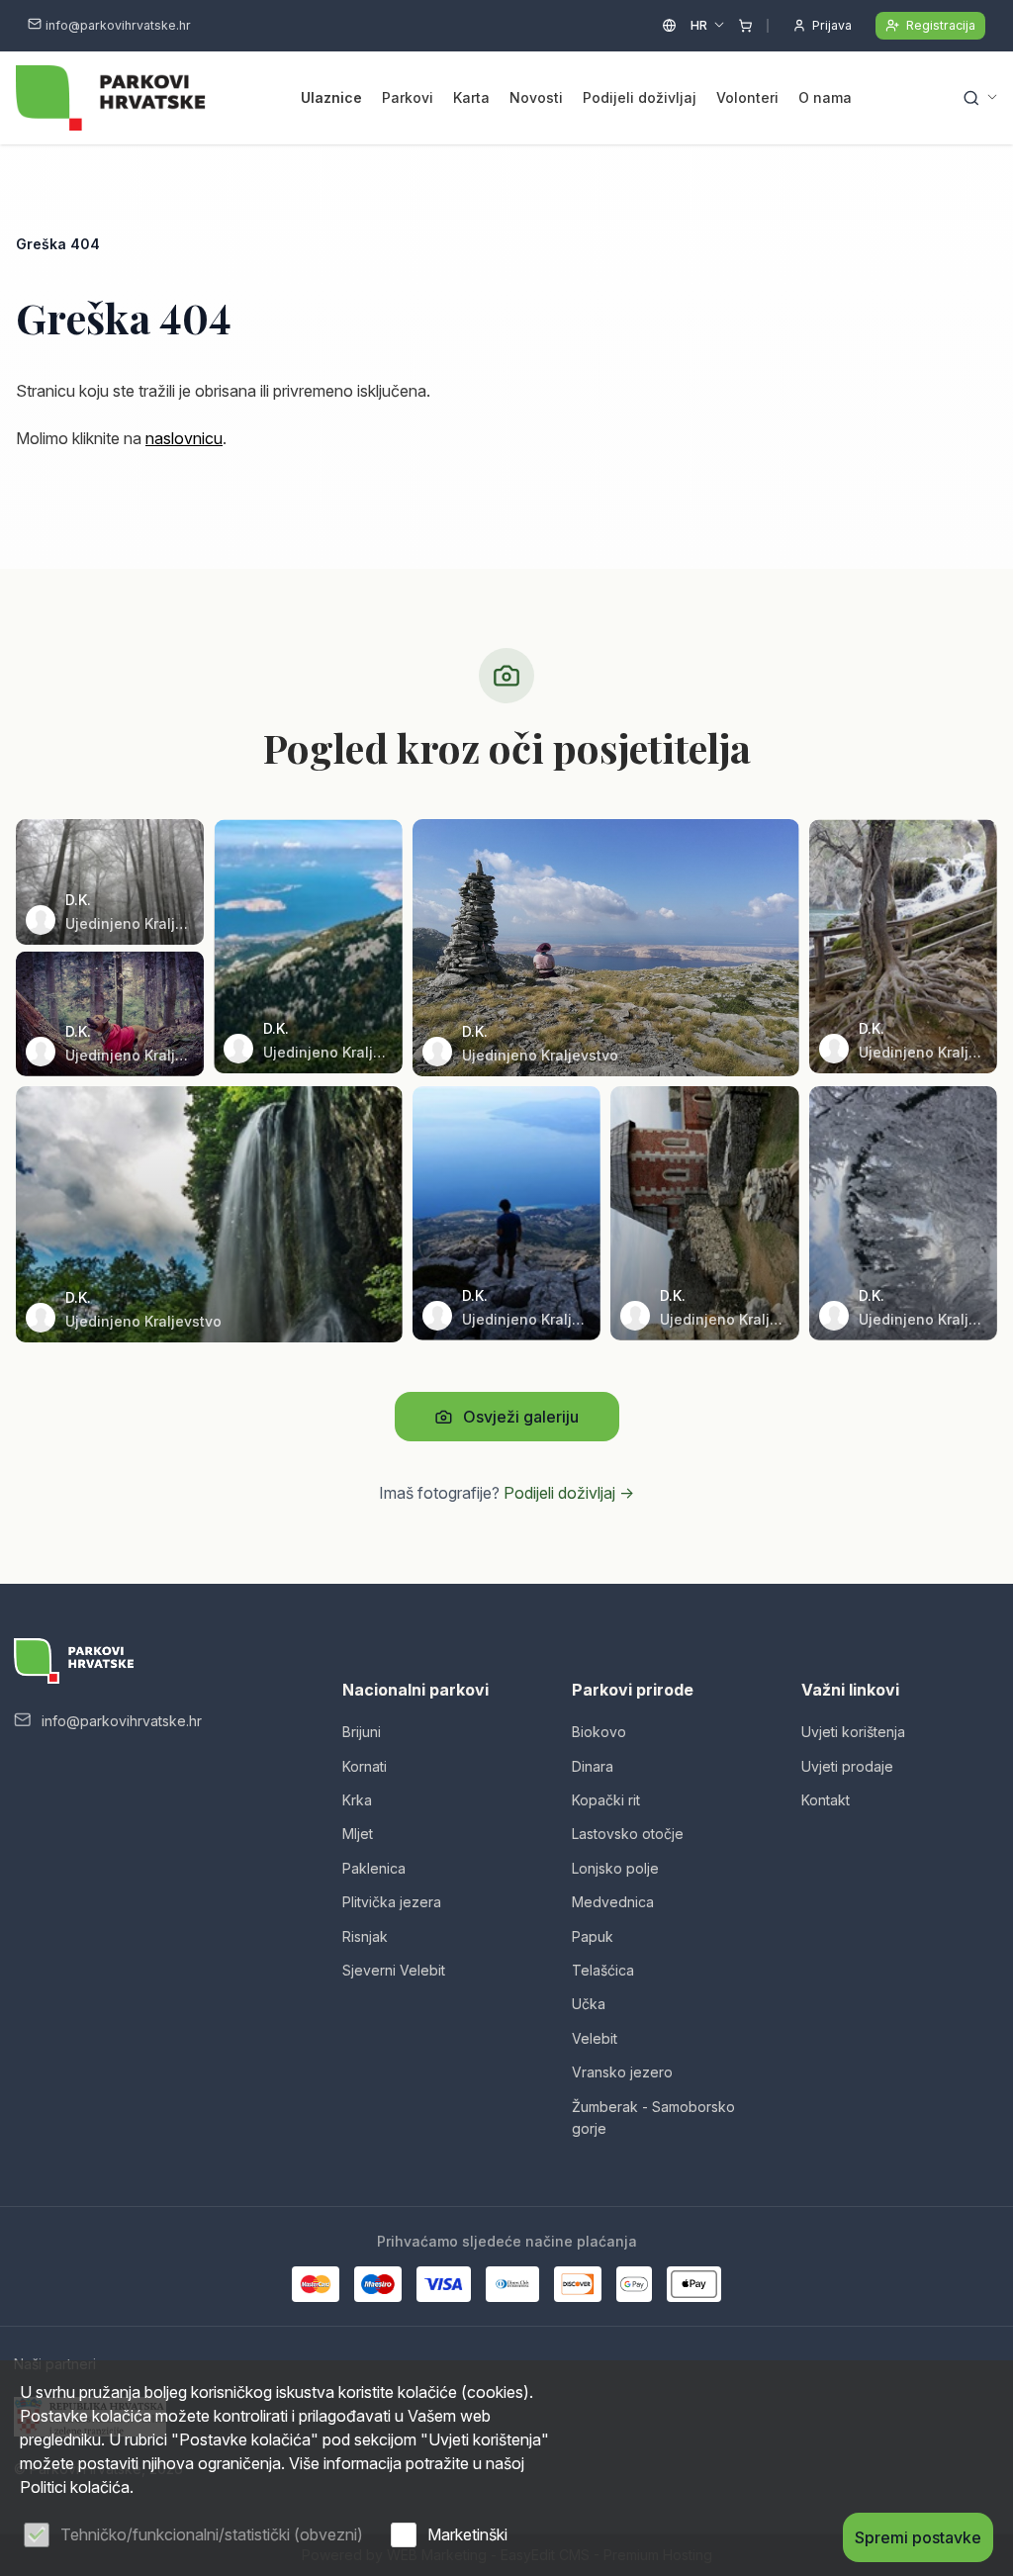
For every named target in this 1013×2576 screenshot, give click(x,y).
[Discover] (578, 2284)
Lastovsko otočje (628, 1834)
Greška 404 (58, 244)
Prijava (832, 25)
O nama (825, 97)
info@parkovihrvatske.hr (118, 25)
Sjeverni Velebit (394, 1970)
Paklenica (374, 1868)
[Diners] (512, 2284)
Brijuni (362, 1732)
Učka (589, 2004)
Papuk (593, 1936)
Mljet (358, 1834)
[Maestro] (378, 2284)
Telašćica (603, 1970)
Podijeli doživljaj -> (569, 1493)
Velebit (595, 2038)
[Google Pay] (634, 2284)
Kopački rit (606, 1800)
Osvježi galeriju (521, 1417)
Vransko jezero (622, 2072)
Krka (357, 1800)
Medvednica (613, 1902)
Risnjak (365, 1936)
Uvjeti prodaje (847, 1766)
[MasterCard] (316, 2284)
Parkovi (408, 97)
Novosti (536, 97)
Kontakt (826, 1800)
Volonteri (747, 97)
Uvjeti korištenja (853, 1732)
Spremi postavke (918, 2537)
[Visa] (443, 2284)
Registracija (941, 25)
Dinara (593, 1766)
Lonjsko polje (615, 1868)
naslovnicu (184, 438)
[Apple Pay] (694, 2284)
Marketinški (467, 2534)
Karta (471, 97)
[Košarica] (745, 26)
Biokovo (599, 1732)
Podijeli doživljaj (640, 97)
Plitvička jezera (392, 1902)
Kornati (365, 1766)
